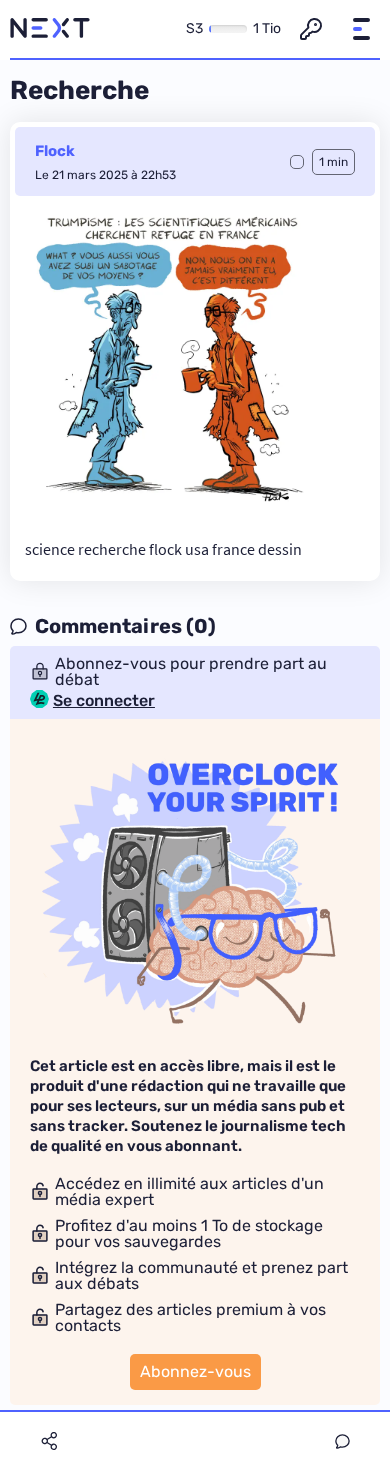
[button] (361, 29)
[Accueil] (50, 29)
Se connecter (104, 701)
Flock (55, 151)
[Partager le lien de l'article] (49, 1441)
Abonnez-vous (195, 1371)
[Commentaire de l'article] (342, 1441)
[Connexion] (311, 29)
